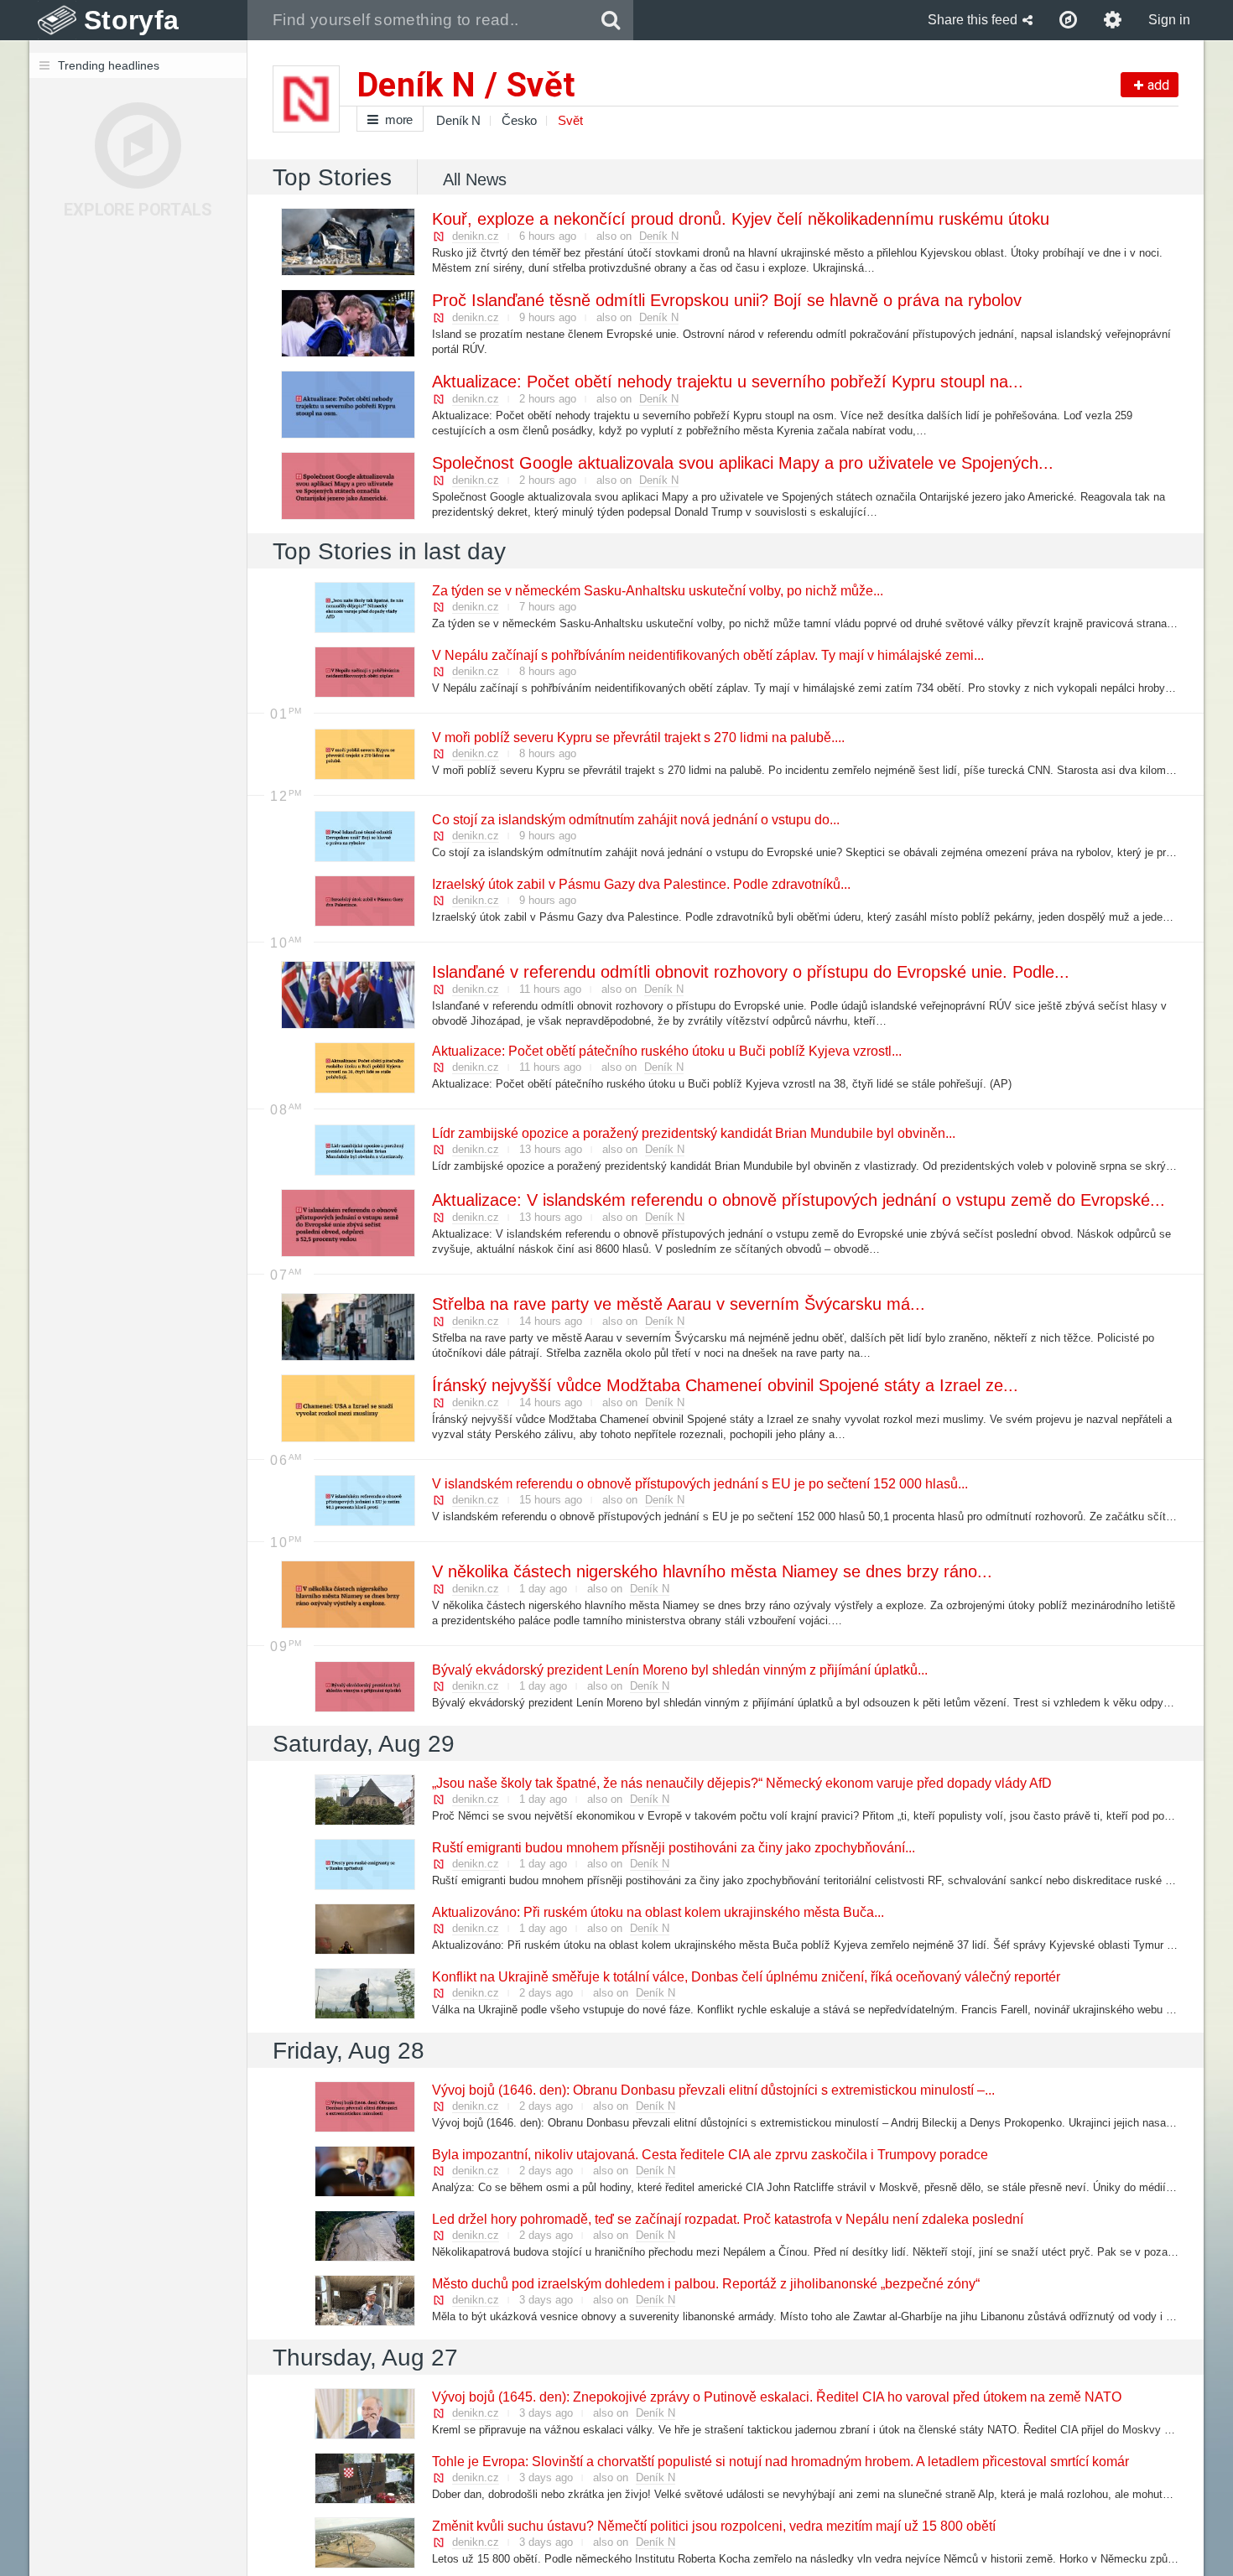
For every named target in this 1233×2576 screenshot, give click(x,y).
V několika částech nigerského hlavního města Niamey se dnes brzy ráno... (711, 1571)
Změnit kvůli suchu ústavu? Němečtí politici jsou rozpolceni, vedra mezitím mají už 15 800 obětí (713, 2526)
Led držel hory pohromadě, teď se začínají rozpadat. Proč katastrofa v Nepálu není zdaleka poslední (727, 2219)
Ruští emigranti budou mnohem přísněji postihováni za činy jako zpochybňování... (673, 1848)
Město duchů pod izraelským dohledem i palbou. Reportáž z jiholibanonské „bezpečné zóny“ (705, 2284)
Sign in (1169, 20)
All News (475, 179)
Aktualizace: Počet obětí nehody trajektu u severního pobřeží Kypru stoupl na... (727, 382)
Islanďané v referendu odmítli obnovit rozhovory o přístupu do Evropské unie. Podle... (750, 972)
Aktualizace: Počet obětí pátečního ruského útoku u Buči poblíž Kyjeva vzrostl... (666, 1051)
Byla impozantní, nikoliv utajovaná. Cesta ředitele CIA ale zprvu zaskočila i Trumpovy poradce (709, 2155)
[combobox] (418, 20)
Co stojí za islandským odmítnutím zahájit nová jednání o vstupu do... (635, 820)
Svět (570, 120)
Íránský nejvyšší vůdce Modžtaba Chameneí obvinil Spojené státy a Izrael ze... (724, 1385)
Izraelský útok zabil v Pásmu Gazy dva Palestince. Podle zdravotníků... (640, 884)
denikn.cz (476, 236)
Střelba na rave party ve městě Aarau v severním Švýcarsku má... (678, 1304)
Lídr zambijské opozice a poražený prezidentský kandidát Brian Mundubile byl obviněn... (693, 1133)
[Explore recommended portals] (1068, 20)
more (399, 119)
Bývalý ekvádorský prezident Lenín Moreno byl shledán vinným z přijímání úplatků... (679, 1670)
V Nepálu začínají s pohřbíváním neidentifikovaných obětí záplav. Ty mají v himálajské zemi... (707, 655)
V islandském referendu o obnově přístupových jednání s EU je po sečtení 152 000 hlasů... (699, 1484)
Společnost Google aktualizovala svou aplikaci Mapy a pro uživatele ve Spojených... (742, 463)
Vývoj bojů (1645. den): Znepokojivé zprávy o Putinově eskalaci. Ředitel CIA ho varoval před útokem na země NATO (776, 2397)
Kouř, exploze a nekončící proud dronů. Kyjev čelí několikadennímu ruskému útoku (740, 219)
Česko (519, 120)
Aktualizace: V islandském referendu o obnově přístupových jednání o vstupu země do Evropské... (798, 1200)
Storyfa (131, 20)
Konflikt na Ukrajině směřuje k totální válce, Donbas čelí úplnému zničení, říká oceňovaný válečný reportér (745, 1977)
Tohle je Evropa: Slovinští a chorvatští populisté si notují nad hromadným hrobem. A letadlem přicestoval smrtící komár (780, 2462)
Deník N (458, 120)
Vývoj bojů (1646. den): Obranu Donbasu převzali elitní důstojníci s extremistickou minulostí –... (713, 2090)
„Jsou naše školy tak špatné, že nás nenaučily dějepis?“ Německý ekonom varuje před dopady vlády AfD (741, 1783)
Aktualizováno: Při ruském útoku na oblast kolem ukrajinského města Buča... (657, 1912)
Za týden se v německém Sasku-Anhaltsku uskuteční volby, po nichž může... (657, 591)
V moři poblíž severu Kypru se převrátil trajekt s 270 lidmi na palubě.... (637, 737)
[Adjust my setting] (1113, 20)
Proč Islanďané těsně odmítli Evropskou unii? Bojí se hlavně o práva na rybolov (726, 300)
